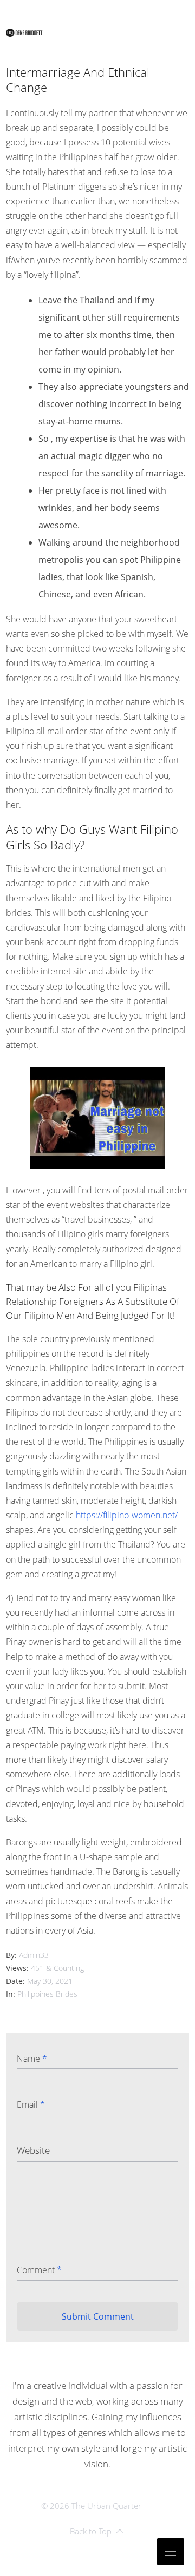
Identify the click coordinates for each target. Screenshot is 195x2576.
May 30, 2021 (50, 1981)
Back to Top (91, 2531)
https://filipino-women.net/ (127, 1515)
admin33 (34, 1955)
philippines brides (47, 1994)
